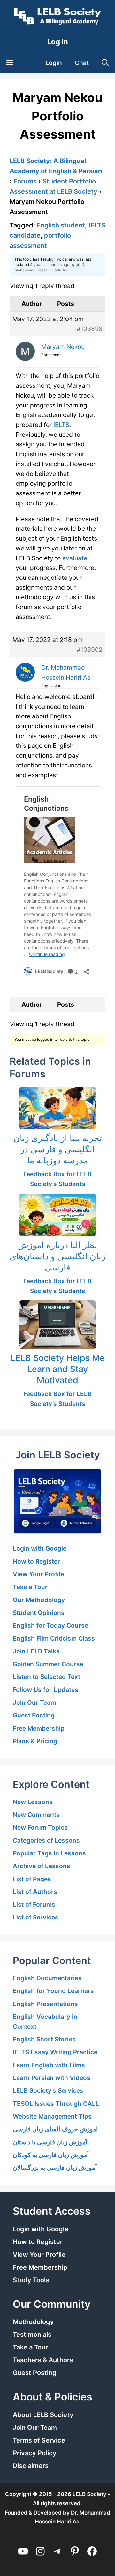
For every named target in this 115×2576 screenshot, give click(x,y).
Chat (82, 63)
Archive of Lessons (42, 1866)
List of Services (36, 1917)
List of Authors (35, 1892)
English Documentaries (47, 1978)
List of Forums (34, 1904)
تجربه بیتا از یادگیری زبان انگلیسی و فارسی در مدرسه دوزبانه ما (58, 1149)
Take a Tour (30, 1587)
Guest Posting (34, 1715)
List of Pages (32, 1879)
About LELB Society (43, 2415)
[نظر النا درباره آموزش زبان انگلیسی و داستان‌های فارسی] (57, 1215)
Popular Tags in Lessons (49, 1853)
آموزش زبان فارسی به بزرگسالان (55, 2168)
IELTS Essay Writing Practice (55, 2052)
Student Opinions (39, 1613)
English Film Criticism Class (54, 1638)
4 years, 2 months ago (50, 265)
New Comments (36, 1815)
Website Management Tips (52, 2116)
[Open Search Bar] (105, 63)
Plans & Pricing (35, 1741)
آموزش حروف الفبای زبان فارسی (55, 2129)
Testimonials (32, 2335)
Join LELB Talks (36, 1651)
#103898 (90, 329)
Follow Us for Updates (46, 1690)
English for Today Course (50, 1625)
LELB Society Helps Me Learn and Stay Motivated (58, 1369)
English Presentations (45, 2004)
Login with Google (40, 1548)
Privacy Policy (35, 2453)
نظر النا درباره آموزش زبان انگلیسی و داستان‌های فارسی (57, 1256)
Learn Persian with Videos (52, 2078)
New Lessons (33, 1802)
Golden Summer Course (48, 1664)
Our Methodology (39, 1600)
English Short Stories (44, 2039)
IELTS (61, 425)
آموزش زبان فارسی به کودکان (51, 2155)
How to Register (36, 1561)
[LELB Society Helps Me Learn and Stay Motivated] (57, 1325)
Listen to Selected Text (46, 1677)
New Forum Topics (40, 1827)
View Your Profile (38, 1574)
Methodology (33, 2322)
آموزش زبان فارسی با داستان (50, 2142)
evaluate (75, 558)
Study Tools (31, 2280)
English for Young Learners (53, 1991)
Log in (58, 42)
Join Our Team (34, 1702)
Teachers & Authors (43, 2360)
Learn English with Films (49, 2065)
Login (54, 63)
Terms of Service (39, 2440)
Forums (25, 181)
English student (61, 225)
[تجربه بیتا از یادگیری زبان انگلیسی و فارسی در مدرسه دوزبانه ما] (57, 1108)
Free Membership (39, 1728)
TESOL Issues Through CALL (56, 2104)
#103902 (90, 650)
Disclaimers (31, 2466)
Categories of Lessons (46, 1840)
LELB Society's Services (48, 2090)
